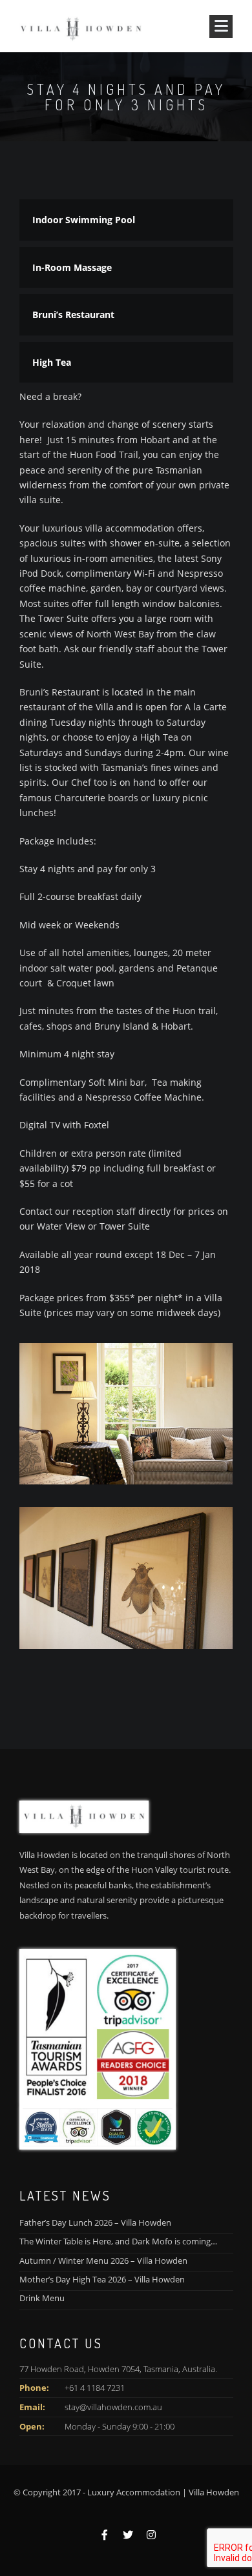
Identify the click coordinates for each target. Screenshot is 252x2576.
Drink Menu (42, 2298)
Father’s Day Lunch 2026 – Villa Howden (95, 2222)
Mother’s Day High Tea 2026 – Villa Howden (102, 2279)
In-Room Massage (72, 267)
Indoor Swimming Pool (84, 220)
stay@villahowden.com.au (113, 2407)
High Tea (52, 362)
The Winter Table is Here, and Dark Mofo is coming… (118, 2241)
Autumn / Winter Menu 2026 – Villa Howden (103, 2261)
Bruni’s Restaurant (73, 315)
